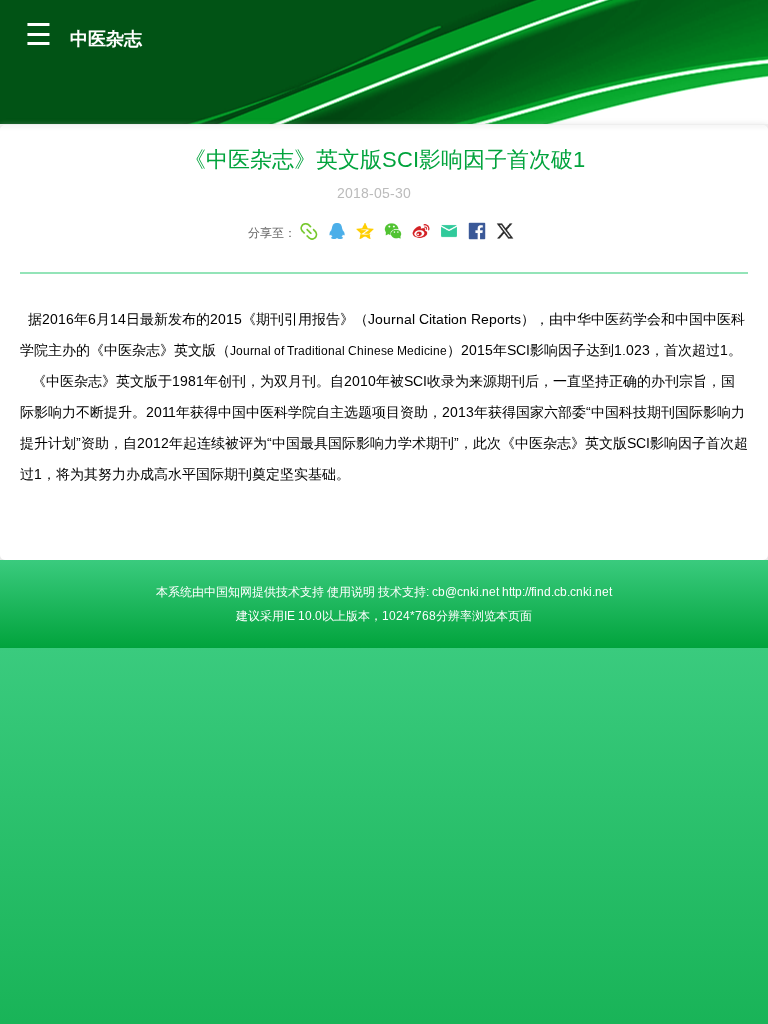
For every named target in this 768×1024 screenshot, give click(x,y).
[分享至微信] (393, 231)
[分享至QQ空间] (365, 231)
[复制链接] (309, 231)
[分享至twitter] (505, 231)
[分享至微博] (421, 231)
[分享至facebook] (477, 231)
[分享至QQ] (337, 231)
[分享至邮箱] (449, 231)
